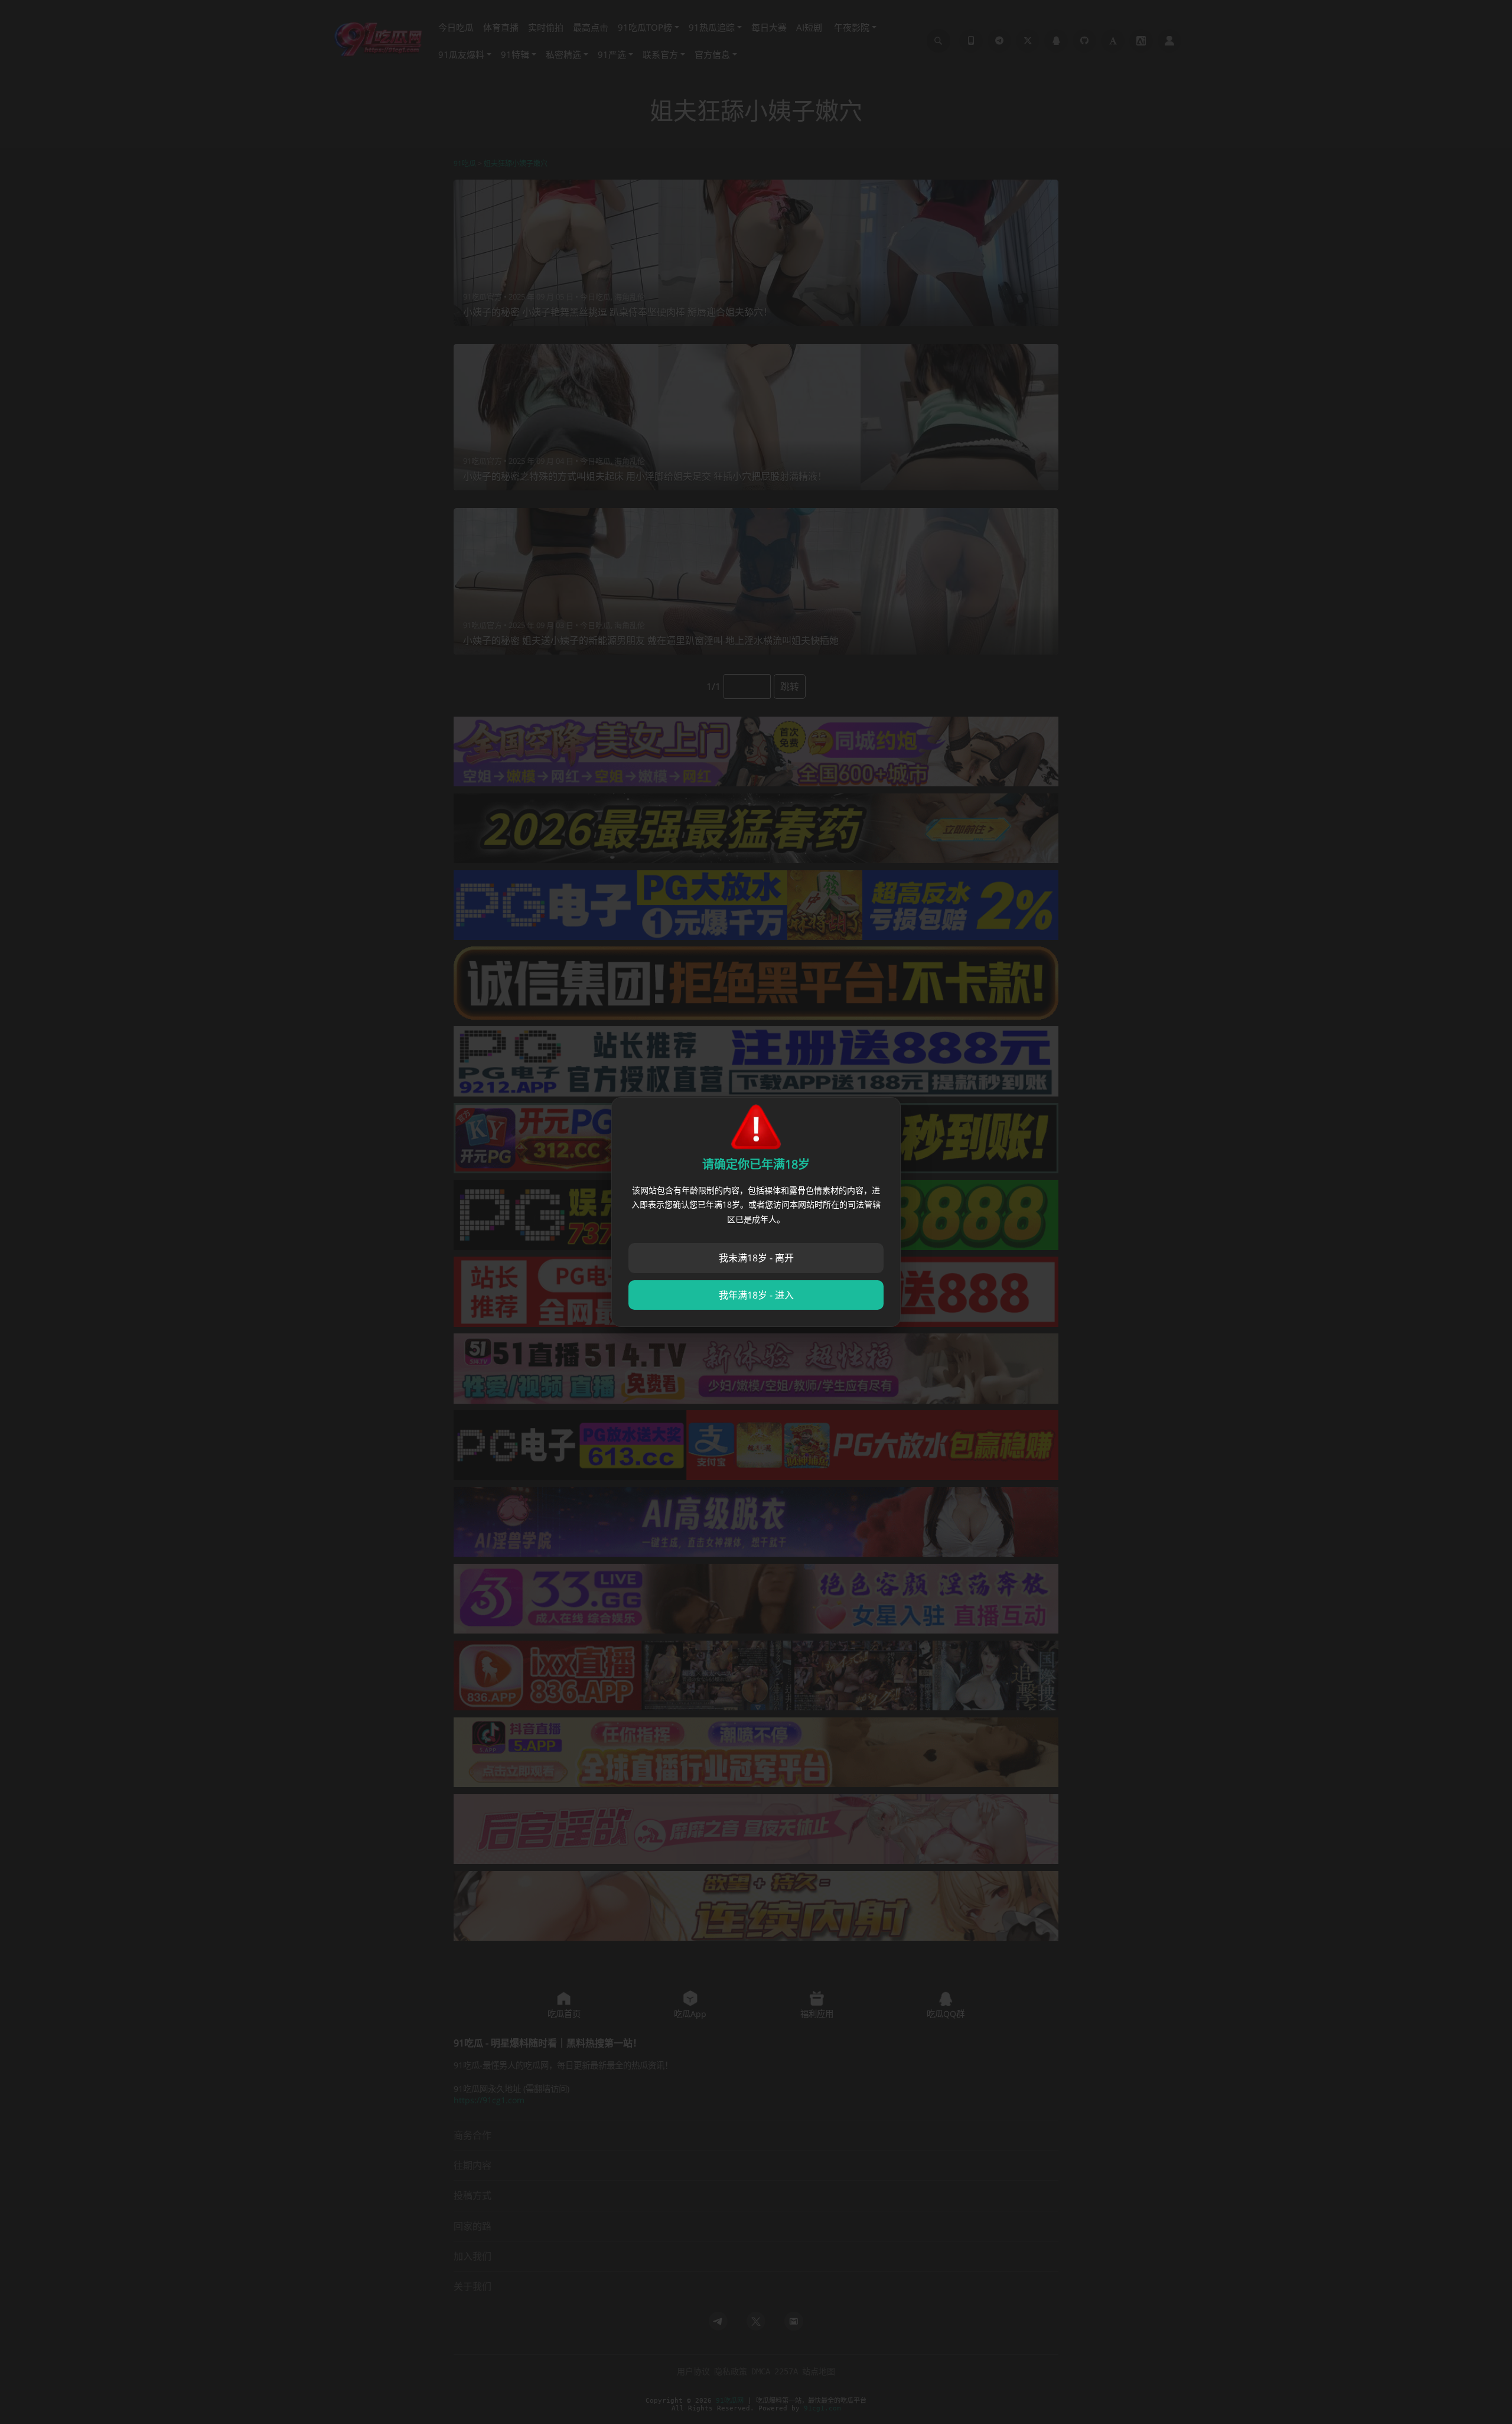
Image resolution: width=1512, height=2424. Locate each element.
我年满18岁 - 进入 (756, 1295)
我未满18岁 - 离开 (756, 1258)
